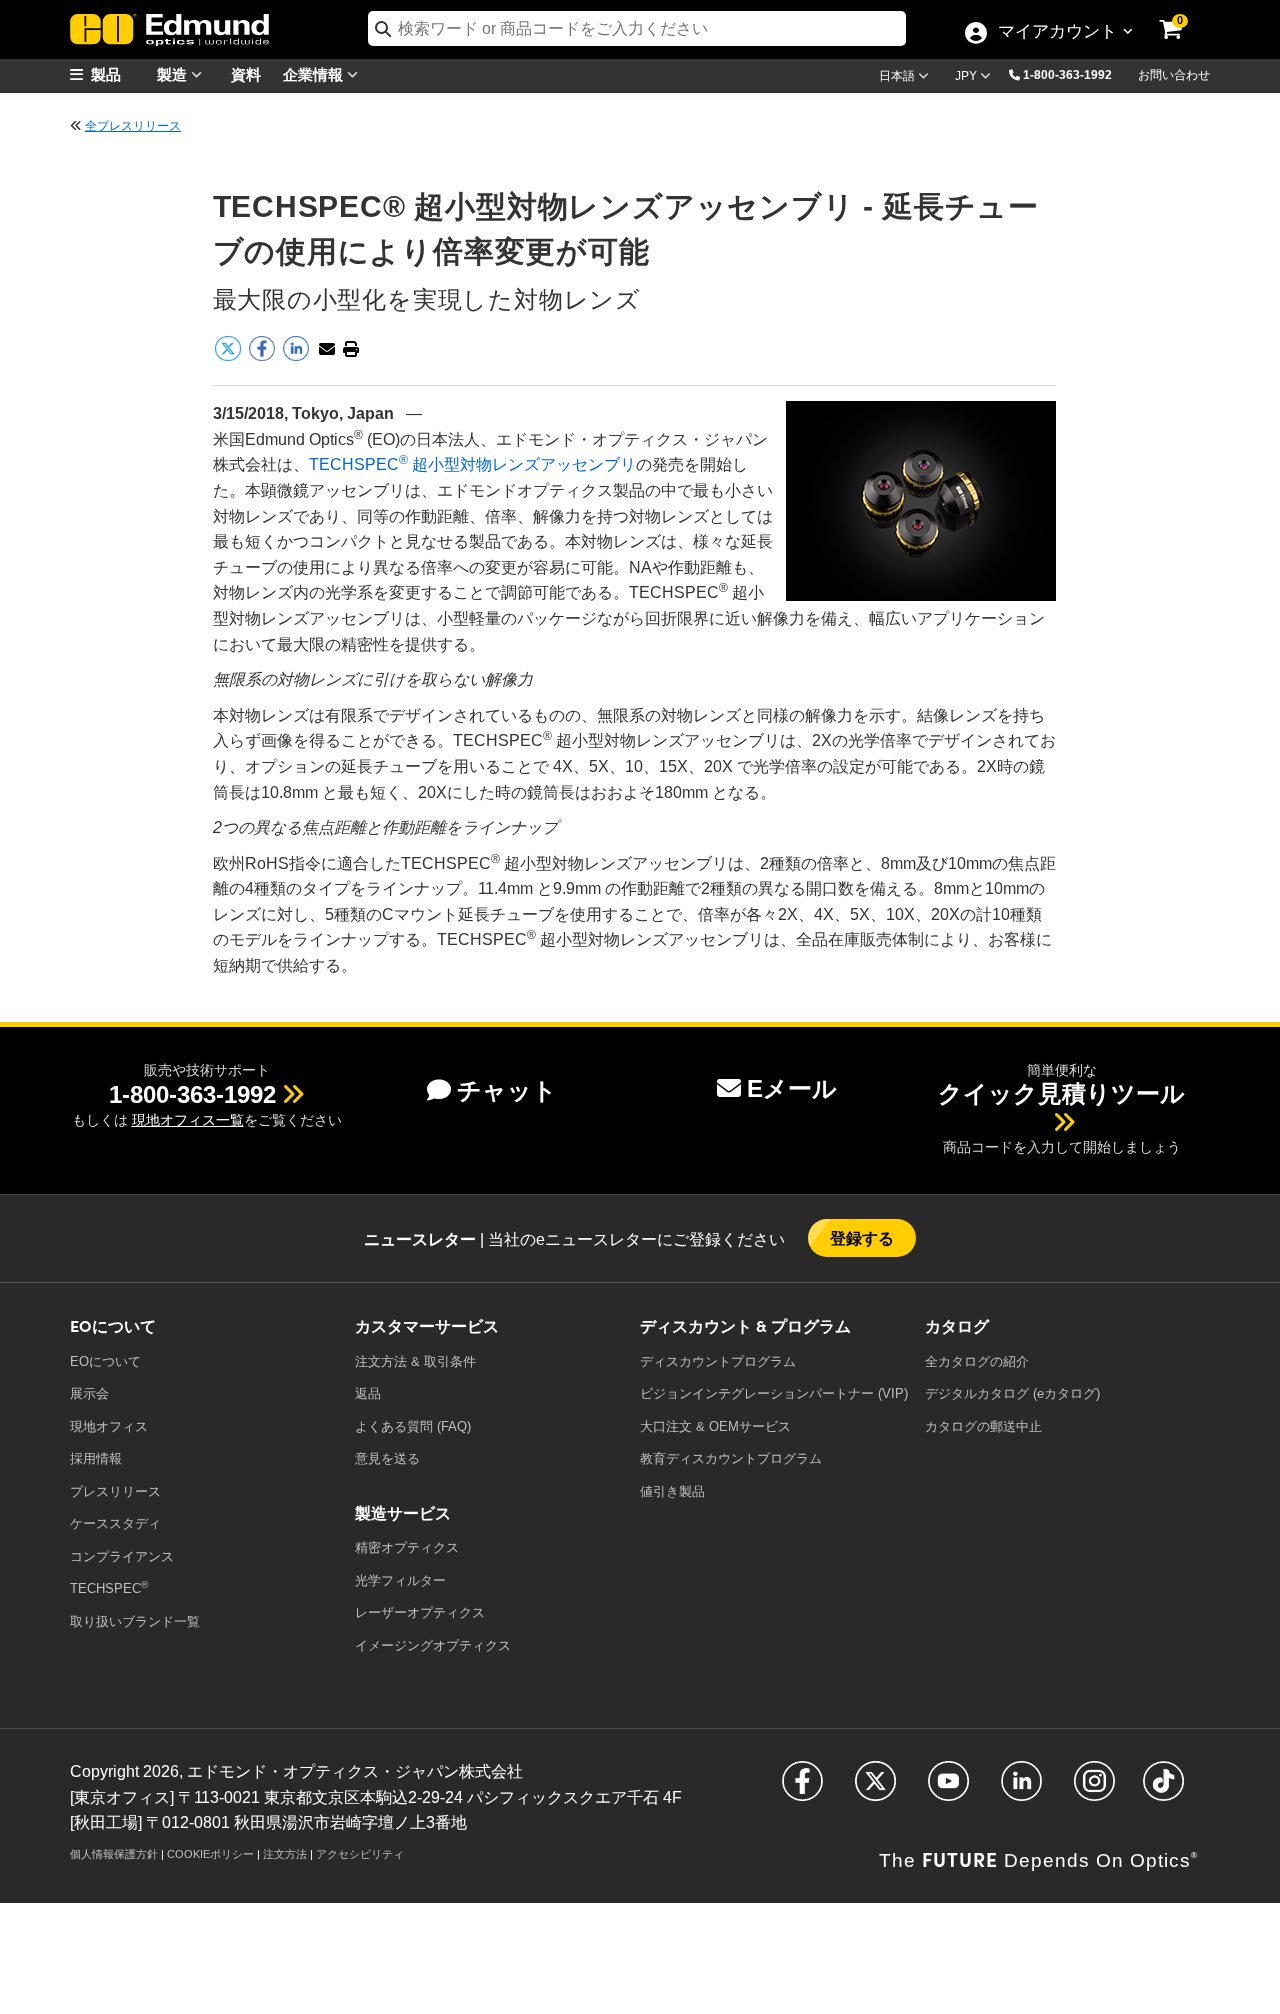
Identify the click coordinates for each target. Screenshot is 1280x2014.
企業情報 (315, 73)
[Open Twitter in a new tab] (875, 1789)
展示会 (89, 1393)
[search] (637, 28)
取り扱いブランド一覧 (135, 1621)
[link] (1184, 15)
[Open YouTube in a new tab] (948, 1789)
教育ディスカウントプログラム (731, 1458)
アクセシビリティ (360, 1854)
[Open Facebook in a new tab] (802, 1789)
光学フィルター (400, 1580)
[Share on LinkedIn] (298, 357)
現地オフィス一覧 (188, 1120)
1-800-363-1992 (1067, 75)
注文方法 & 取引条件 (415, 1361)
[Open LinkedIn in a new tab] (1021, 1789)
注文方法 (285, 1854)
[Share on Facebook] (264, 357)
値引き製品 (672, 1491)
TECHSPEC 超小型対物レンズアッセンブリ (472, 464)
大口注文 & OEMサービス (715, 1426)
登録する (862, 1237)
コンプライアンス (122, 1556)
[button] (1075, 74)
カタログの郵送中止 (983, 1426)
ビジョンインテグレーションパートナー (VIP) (774, 1393)
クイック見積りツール (1061, 1093)
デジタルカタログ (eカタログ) (1012, 1393)
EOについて (105, 1361)
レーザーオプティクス (420, 1612)
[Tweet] (230, 357)
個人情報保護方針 (114, 1854)
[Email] (327, 349)
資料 (246, 73)
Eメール (792, 1088)
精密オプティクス (407, 1547)
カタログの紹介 (977, 1361)
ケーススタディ (115, 1523)
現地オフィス (109, 1426)
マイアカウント (1057, 33)
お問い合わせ (1174, 75)
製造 (174, 73)
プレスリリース (115, 1491)
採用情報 (96, 1458)
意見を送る (387, 1458)
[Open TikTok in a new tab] (1163, 1789)
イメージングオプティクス (433, 1645)
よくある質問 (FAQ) (413, 1426)
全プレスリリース (133, 126)
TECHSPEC (109, 1587)
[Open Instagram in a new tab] (1094, 1789)
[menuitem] (120, 74)
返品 (368, 1393)
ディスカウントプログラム (718, 1361)
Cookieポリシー (210, 1854)
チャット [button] (507, 1090)
